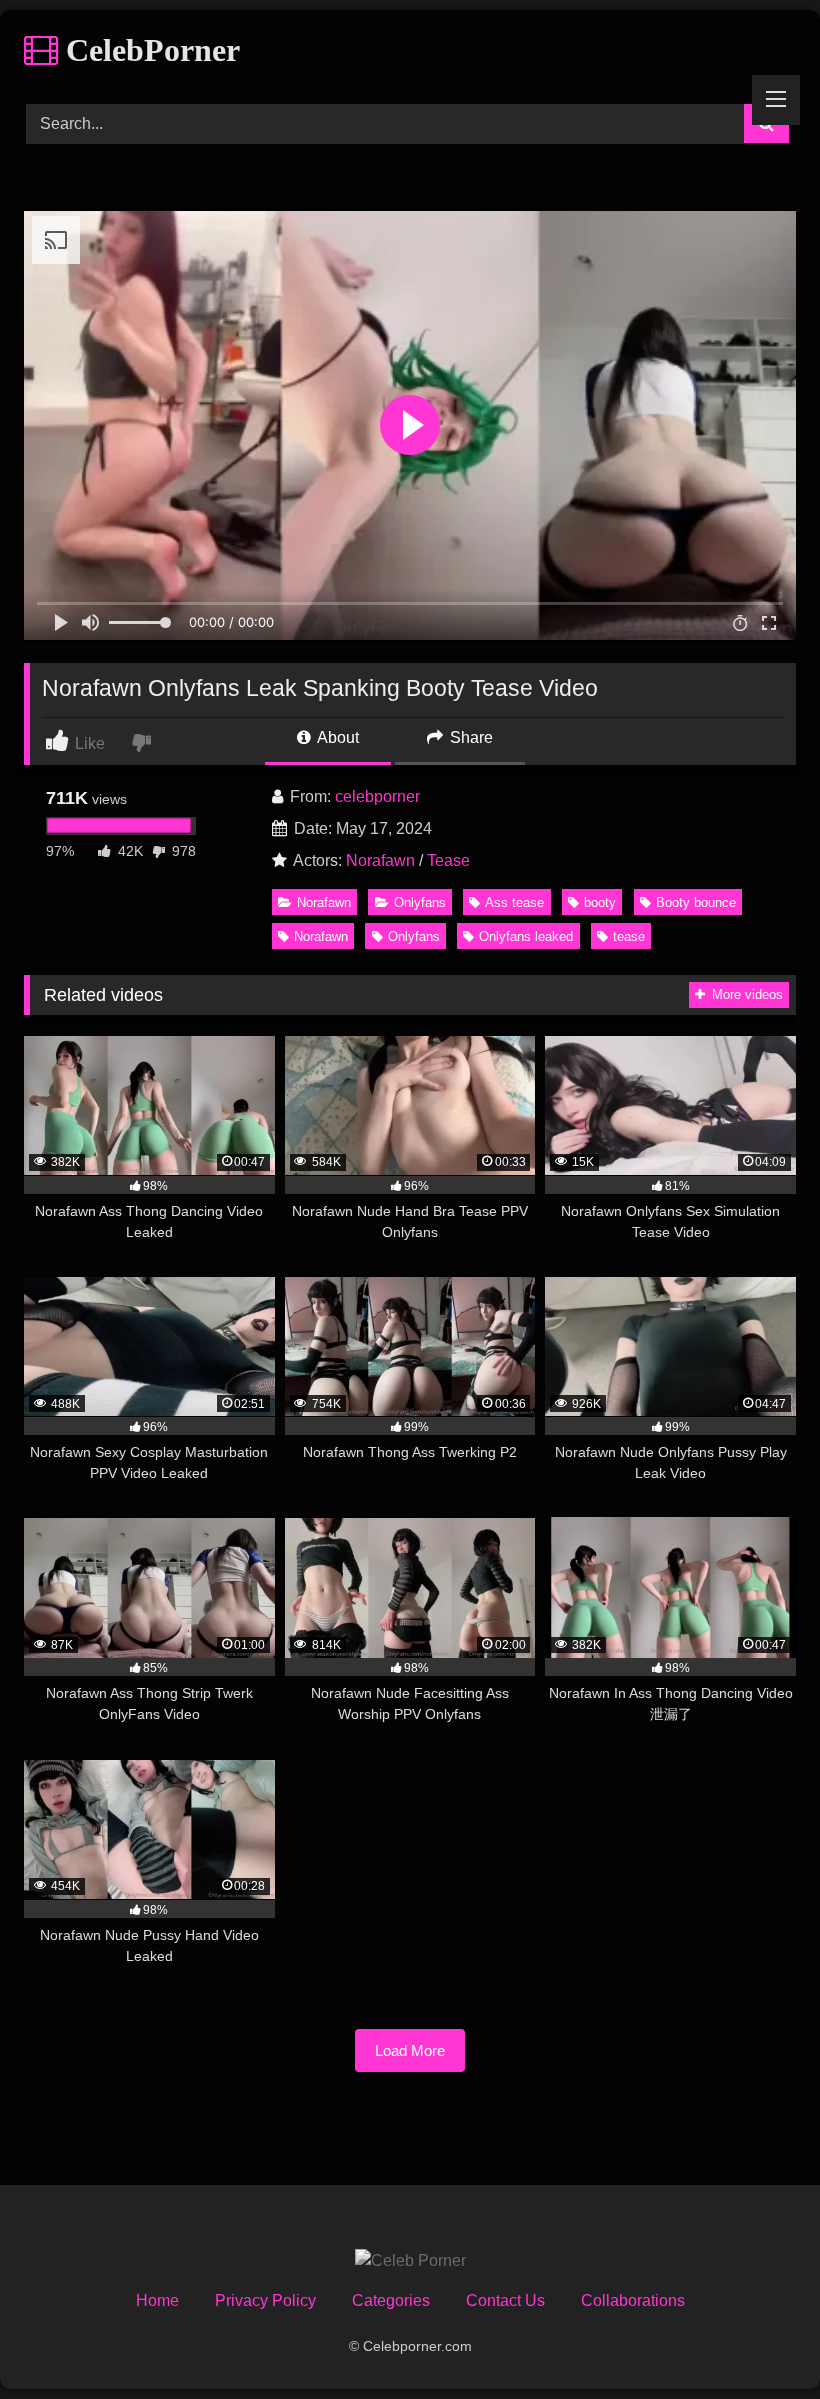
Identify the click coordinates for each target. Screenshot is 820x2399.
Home (157, 2300)
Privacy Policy (265, 2300)
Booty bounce (696, 902)
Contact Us (505, 2300)
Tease (448, 860)
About (336, 737)
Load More (410, 2050)
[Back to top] (758, 2339)
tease (629, 936)
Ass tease (514, 902)
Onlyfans (420, 902)
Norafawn (380, 860)
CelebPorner (149, 50)
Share (469, 737)
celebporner (377, 796)
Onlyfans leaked (526, 936)
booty (600, 902)
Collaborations (633, 2300)
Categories (391, 2300)
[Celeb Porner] (410, 2261)
